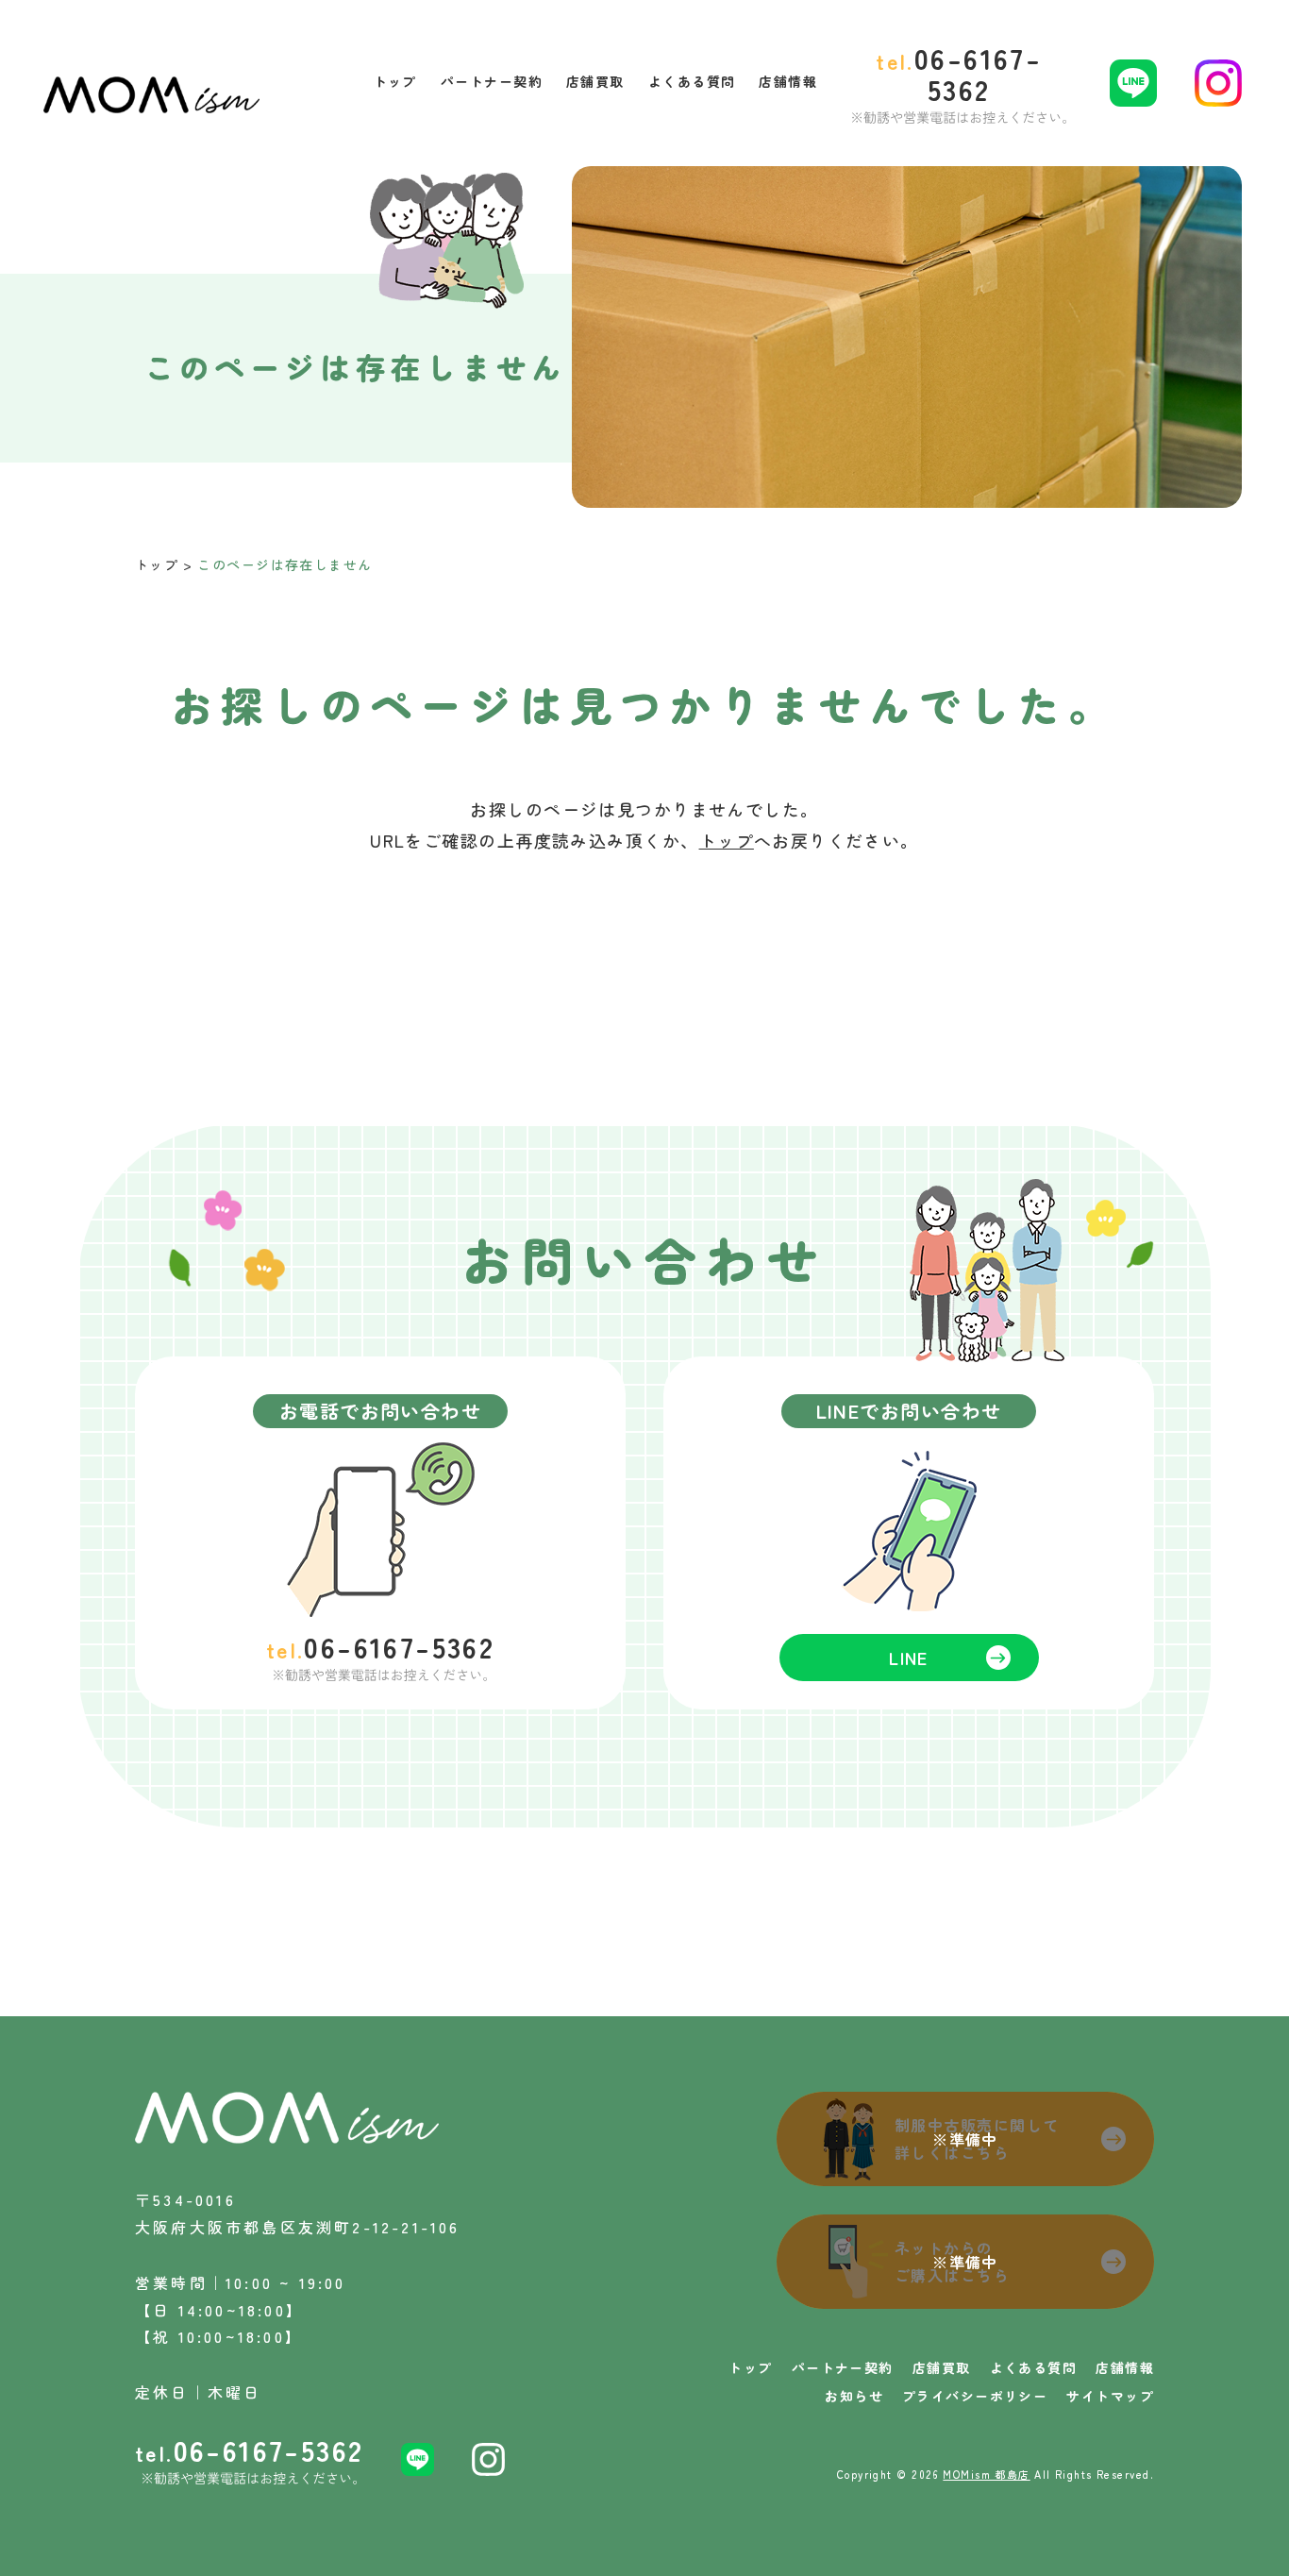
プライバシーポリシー (975, 2396)
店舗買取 (942, 2367)
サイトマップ (1110, 2396)
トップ (157, 564)
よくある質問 (1034, 2367)
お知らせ (854, 2396)
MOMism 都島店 (986, 2474)
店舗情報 (1125, 2367)
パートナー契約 (843, 2367)
